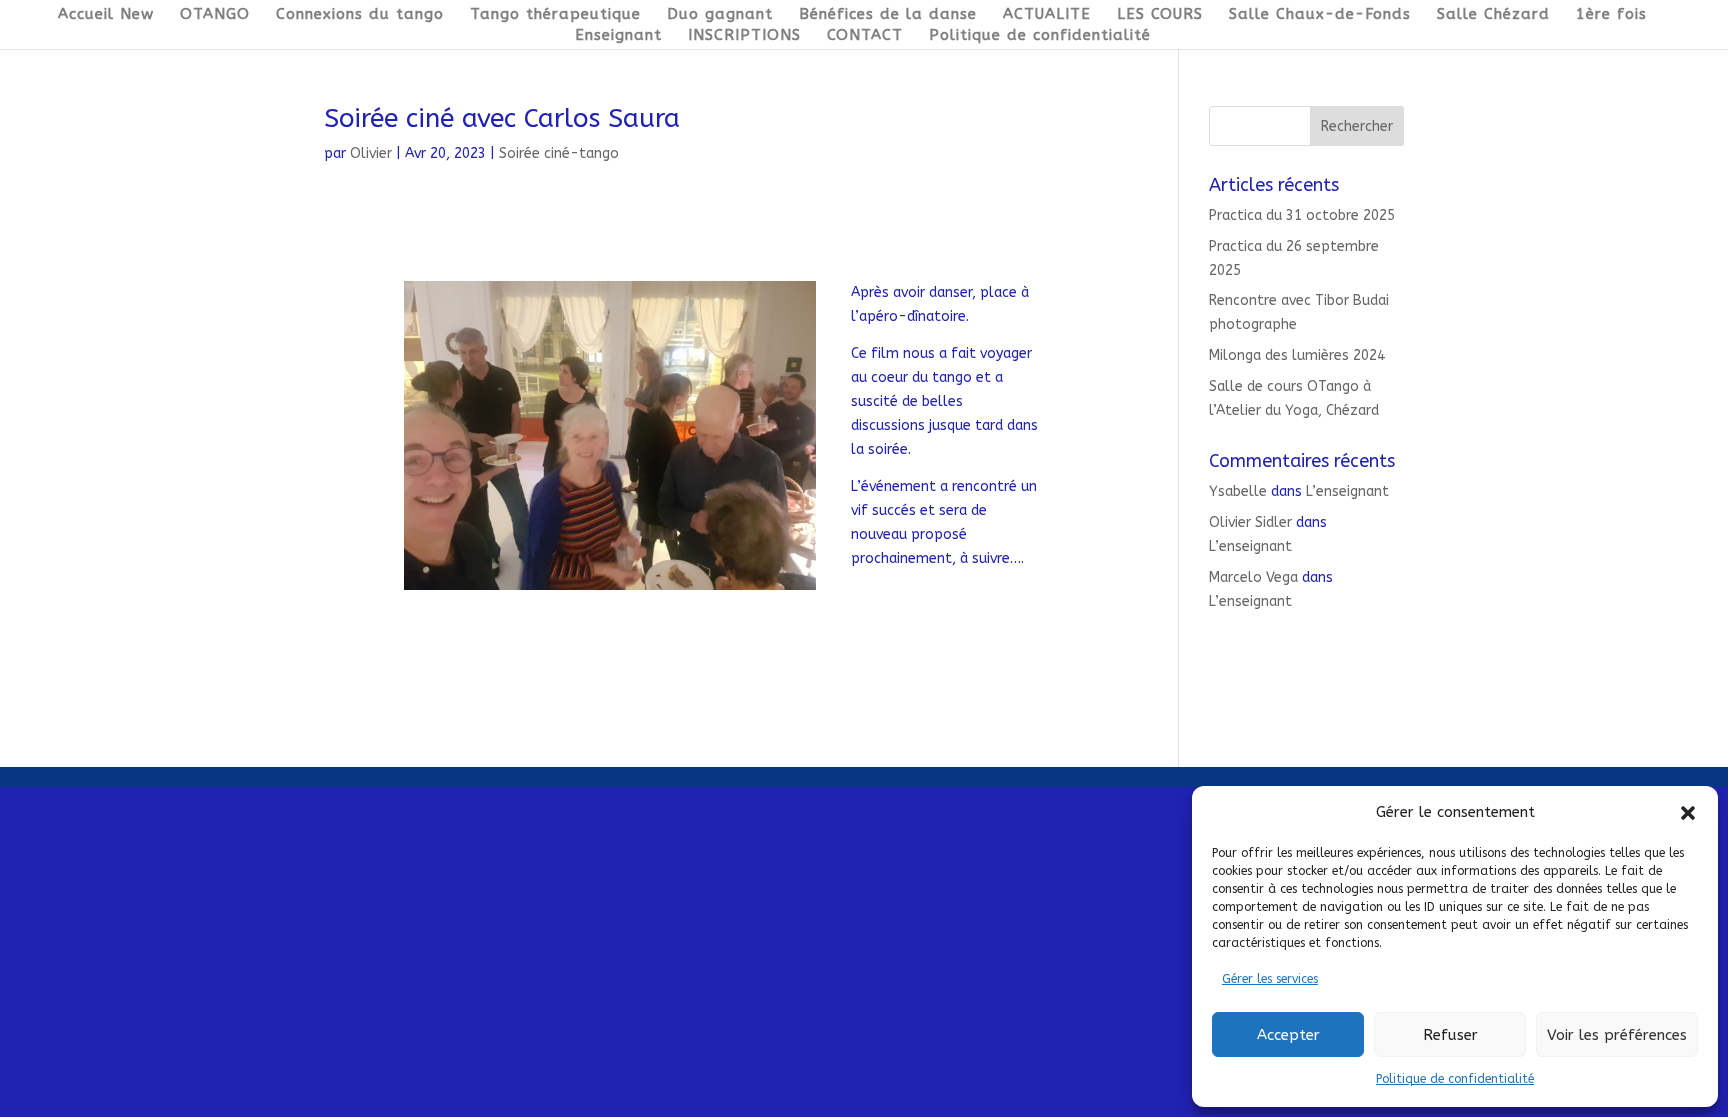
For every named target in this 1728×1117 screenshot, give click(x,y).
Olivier (371, 153)
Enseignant (618, 36)
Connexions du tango (360, 15)
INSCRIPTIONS (744, 36)
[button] (1688, 813)
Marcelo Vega (1253, 577)
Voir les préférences (1617, 1035)
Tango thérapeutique (555, 15)
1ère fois (1611, 15)
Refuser (1450, 1035)
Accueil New (106, 15)
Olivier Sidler (1250, 522)
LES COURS (1160, 15)
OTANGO (215, 15)
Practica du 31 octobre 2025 (1302, 215)
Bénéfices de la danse (888, 15)
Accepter (1288, 1035)
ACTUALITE (1047, 15)
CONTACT (865, 36)
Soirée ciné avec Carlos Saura (502, 118)
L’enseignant (1347, 491)
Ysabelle (1238, 491)
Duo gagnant (720, 15)
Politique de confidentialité (1455, 1079)
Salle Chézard (1493, 15)
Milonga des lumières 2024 (1297, 355)
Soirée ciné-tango (559, 153)
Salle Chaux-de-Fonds (1320, 15)
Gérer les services (1270, 979)
